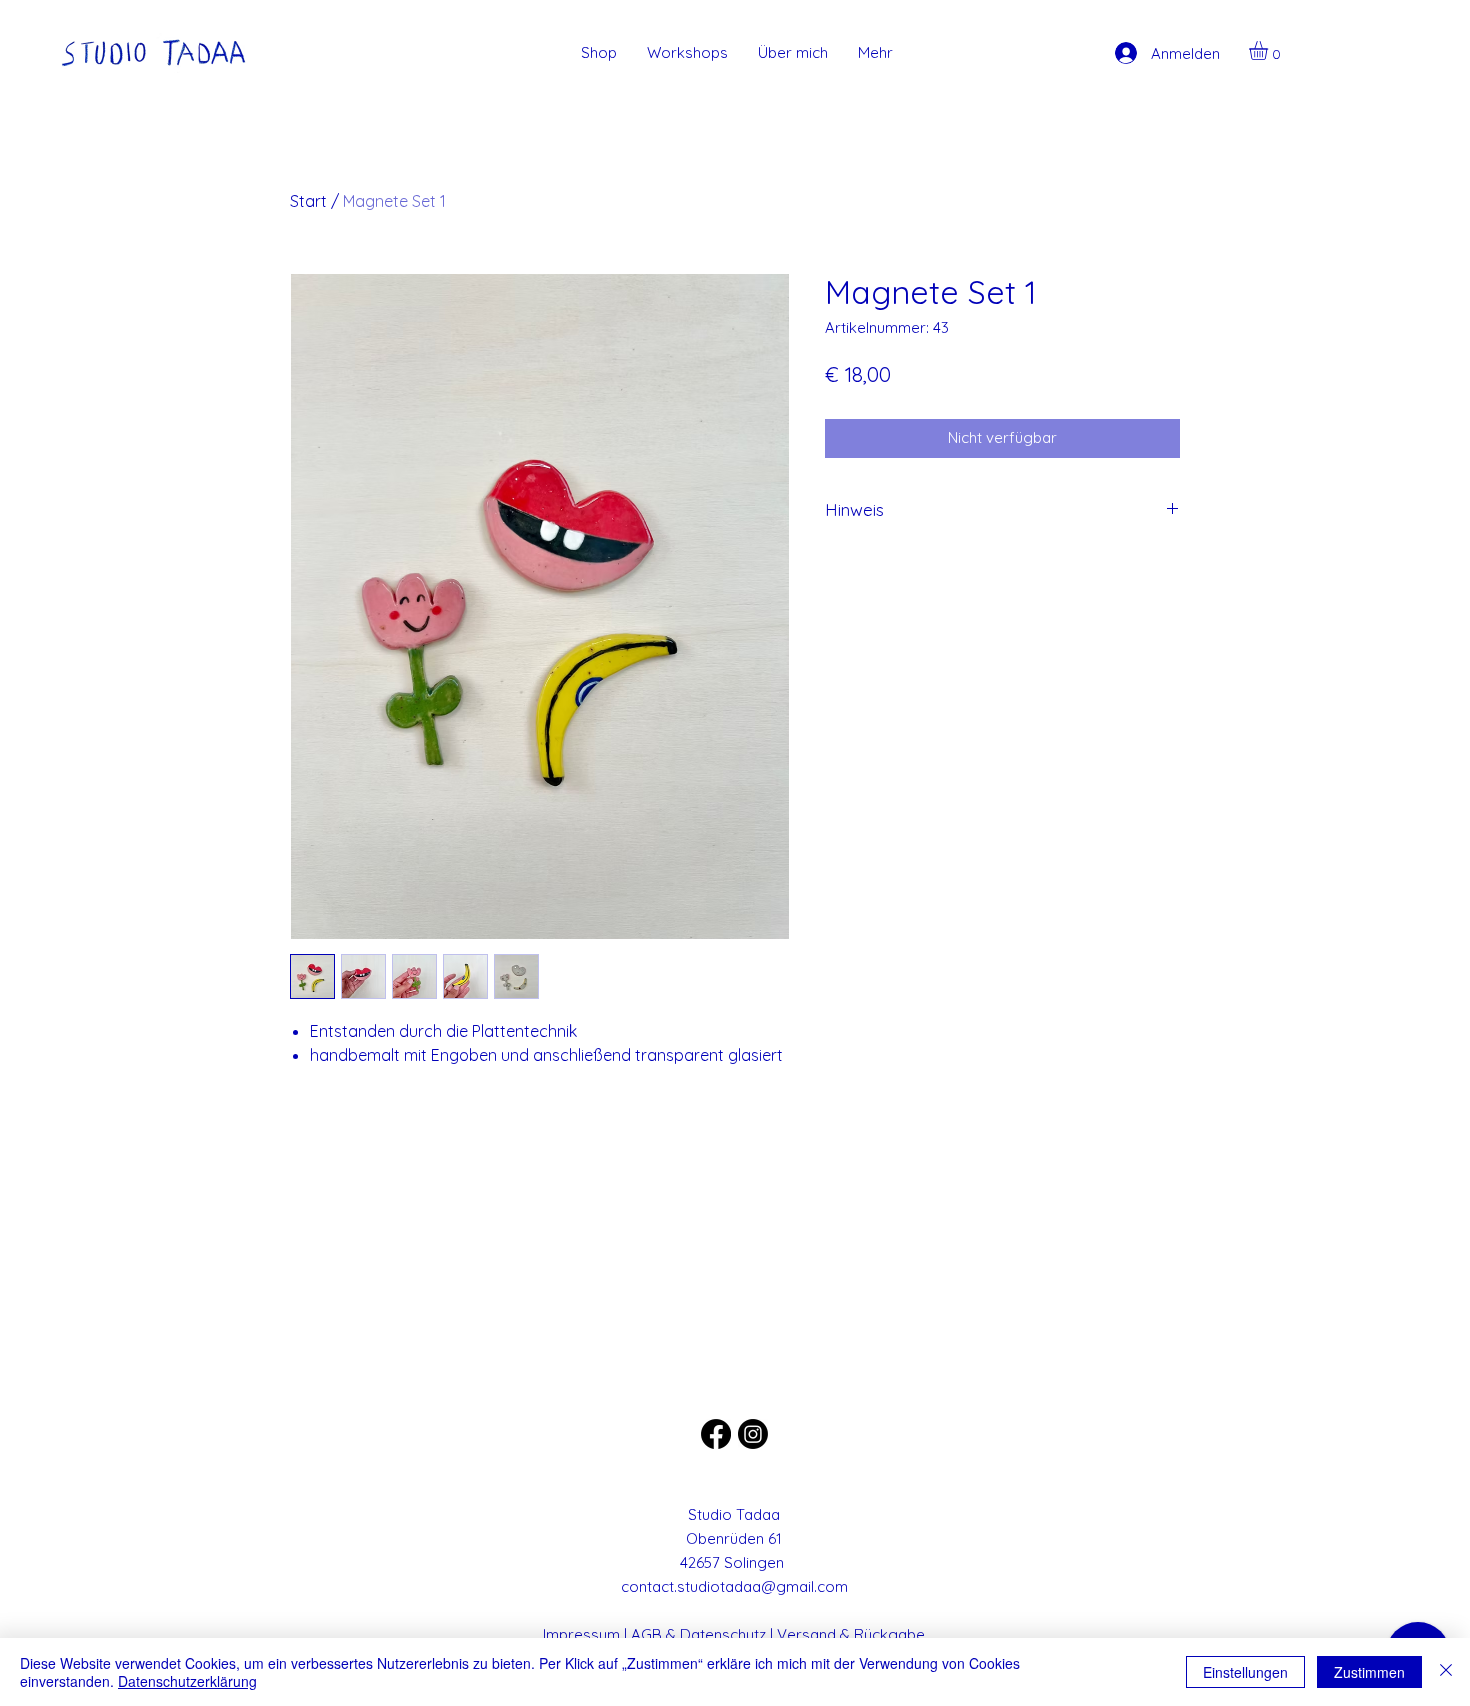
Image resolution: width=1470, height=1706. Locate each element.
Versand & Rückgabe (851, 1634)
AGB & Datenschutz (698, 1634)
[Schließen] (1446, 1672)
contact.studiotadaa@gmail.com (734, 1586)
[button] (1269, 50)
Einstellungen (1245, 1672)
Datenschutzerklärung (187, 1681)
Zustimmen (1369, 1672)
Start (308, 201)
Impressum (581, 1634)
